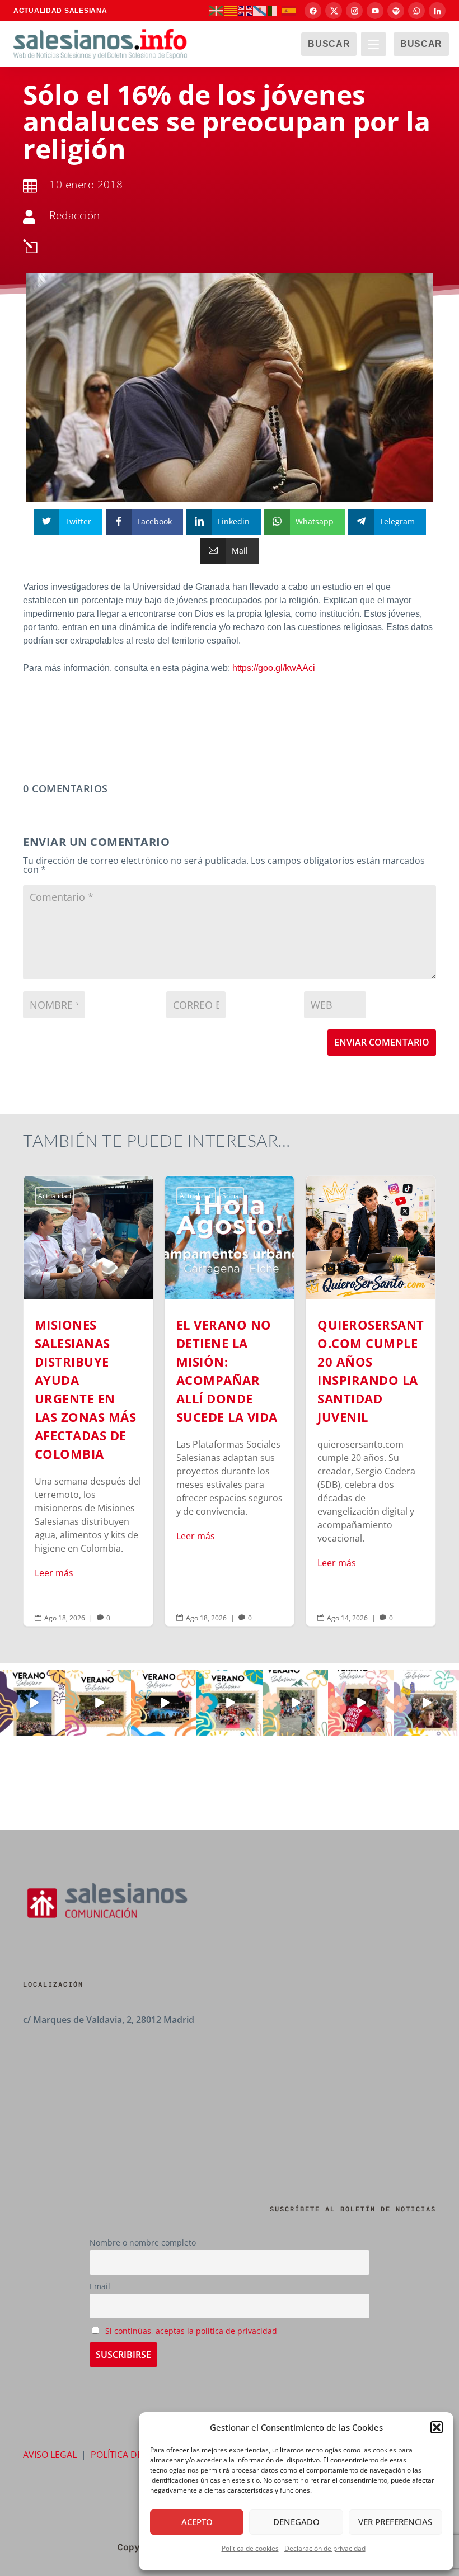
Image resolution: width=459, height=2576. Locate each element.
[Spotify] (396, 11)
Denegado (296, 2522)
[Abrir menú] (373, 44)
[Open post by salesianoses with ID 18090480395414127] (98, 1702)
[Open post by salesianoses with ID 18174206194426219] (229, 1702)
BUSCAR (329, 44)
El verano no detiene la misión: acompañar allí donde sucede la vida (230, 1401)
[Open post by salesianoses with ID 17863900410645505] (361, 1702)
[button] (437, 2427)
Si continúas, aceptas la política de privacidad (191, 2331)
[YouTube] (375, 11)
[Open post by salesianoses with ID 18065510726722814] (33, 1702)
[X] (334, 11)
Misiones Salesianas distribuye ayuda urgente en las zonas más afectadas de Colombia (88, 1401)
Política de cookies (250, 2548)
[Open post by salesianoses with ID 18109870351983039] (426, 1702)
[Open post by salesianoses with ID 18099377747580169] (295, 1702)
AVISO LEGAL (50, 2455)
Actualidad (55, 1196)
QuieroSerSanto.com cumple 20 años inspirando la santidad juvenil (371, 1401)
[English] (246, 10)
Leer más (54, 1573)
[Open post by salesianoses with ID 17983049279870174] (164, 1702)
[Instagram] (354, 11)
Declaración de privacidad (325, 2548)
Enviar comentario (382, 1042)
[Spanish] (289, 10)
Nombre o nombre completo (143, 2242)
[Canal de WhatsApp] (416, 11)
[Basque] (217, 10)
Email (100, 2286)
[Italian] (275, 10)
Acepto (197, 2522)
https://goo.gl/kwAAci (274, 668)
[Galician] (260, 10)
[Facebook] (313, 11)
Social (231, 1196)
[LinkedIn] (437, 11)
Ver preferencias (395, 2522)
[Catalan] (231, 10)
